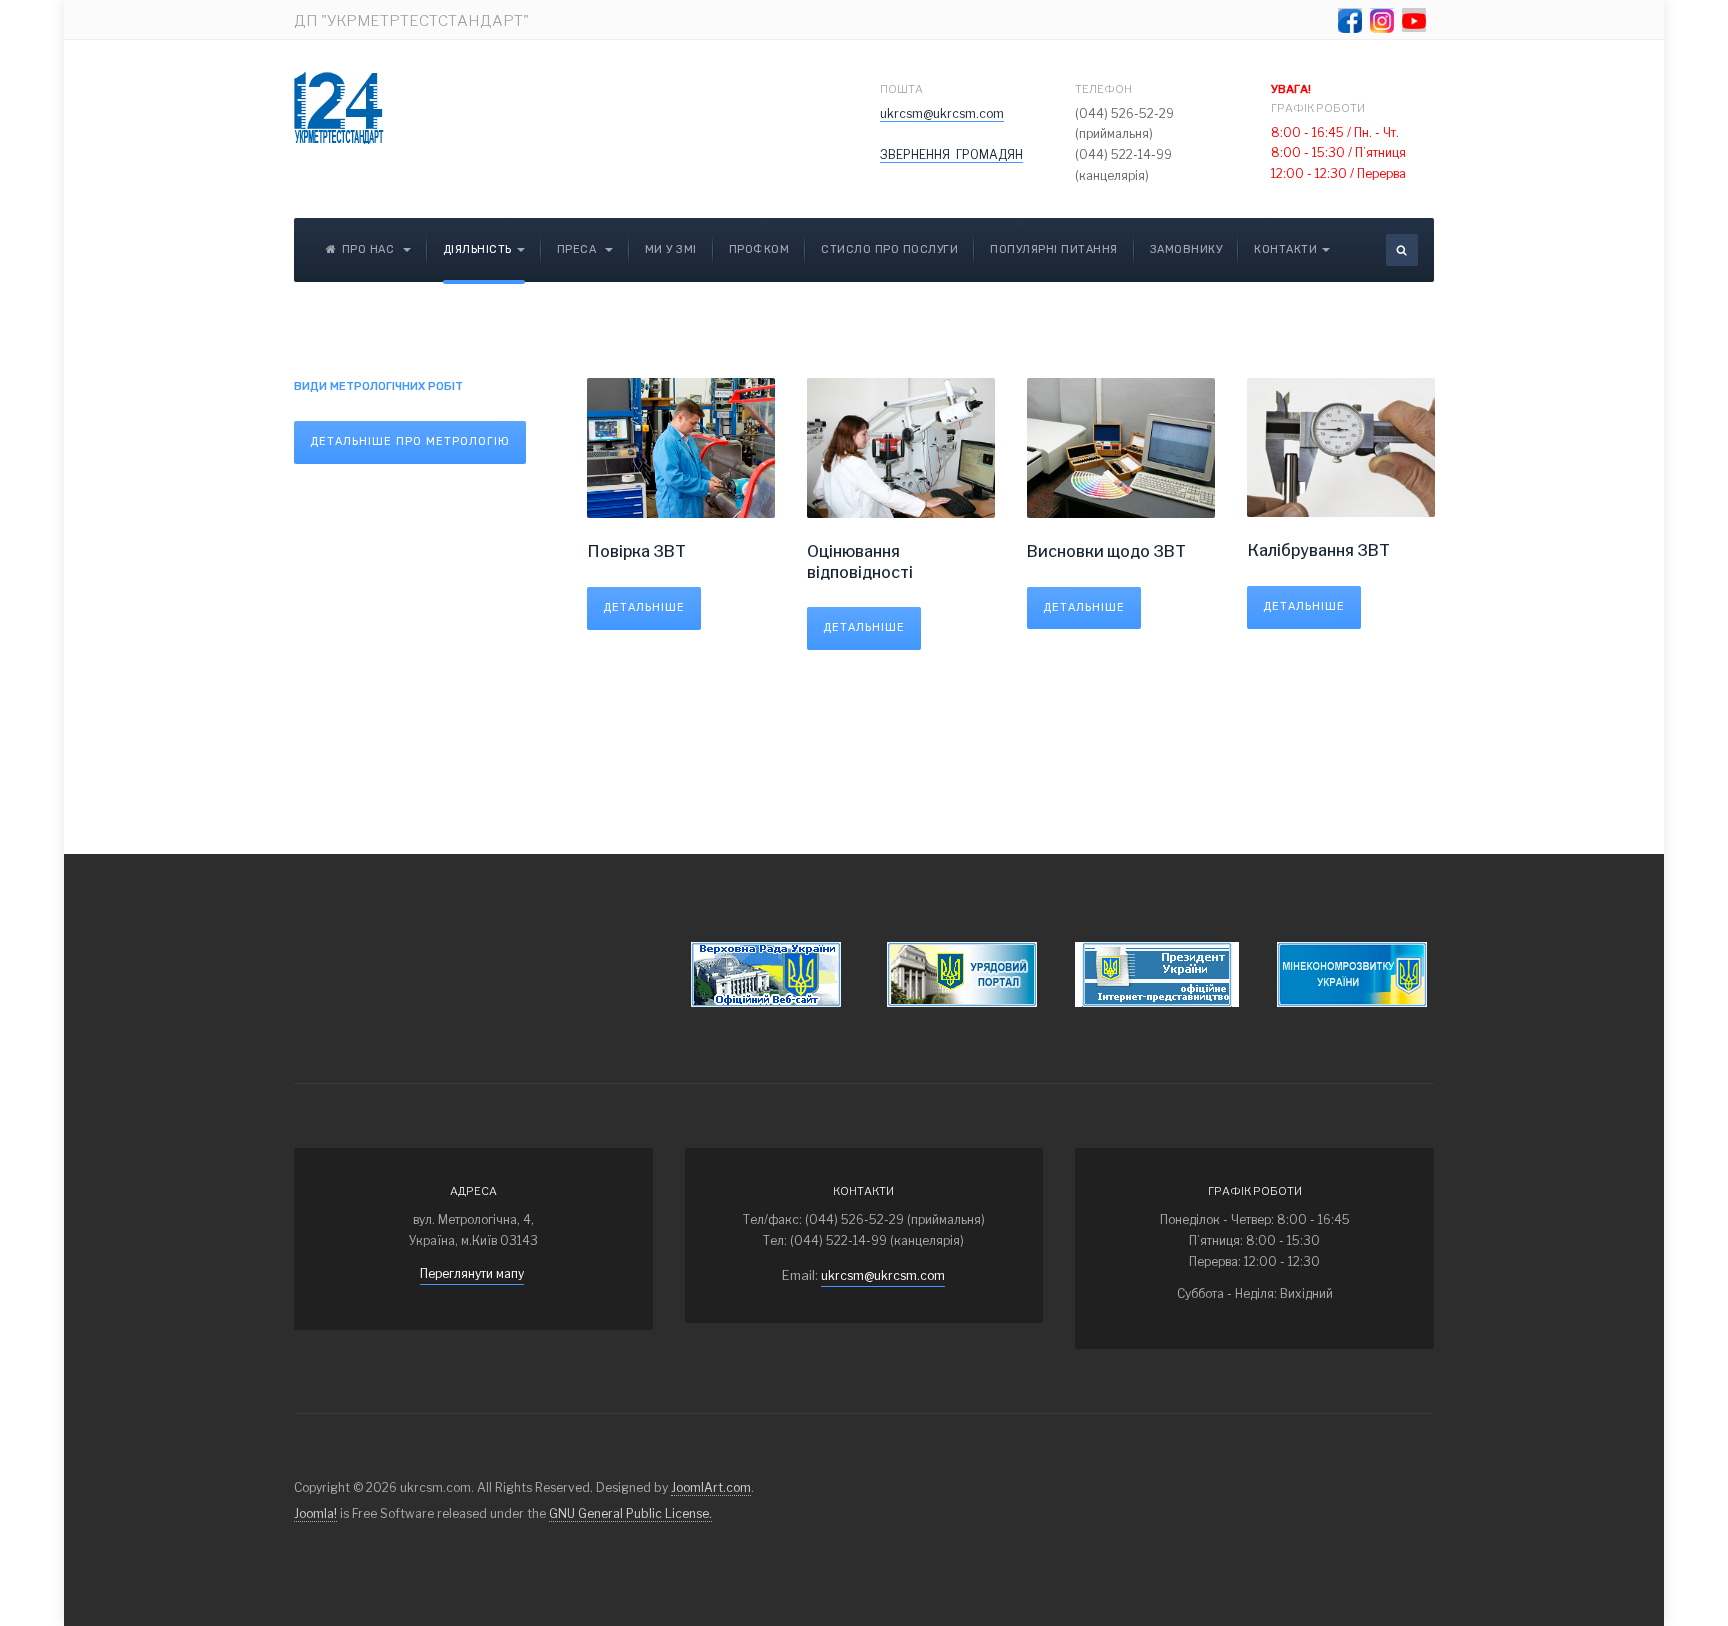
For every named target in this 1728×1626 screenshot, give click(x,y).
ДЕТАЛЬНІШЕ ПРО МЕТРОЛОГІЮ (410, 441)
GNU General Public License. (630, 1513)
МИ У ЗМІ (671, 249)
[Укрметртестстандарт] (339, 108)
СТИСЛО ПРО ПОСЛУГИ (889, 249)
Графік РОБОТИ (1319, 98)
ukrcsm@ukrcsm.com (942, 113)
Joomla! (315, 1513)
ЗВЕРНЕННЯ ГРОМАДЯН (951, 154)
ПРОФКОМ (759, 249)
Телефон (1103, 89)
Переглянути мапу (472, 1273)
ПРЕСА (578, 249)
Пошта (901, 89)
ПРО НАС (370, 249)
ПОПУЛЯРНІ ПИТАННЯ (1054, 249)
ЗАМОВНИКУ (1186, 249)
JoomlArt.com (711, 1487)
